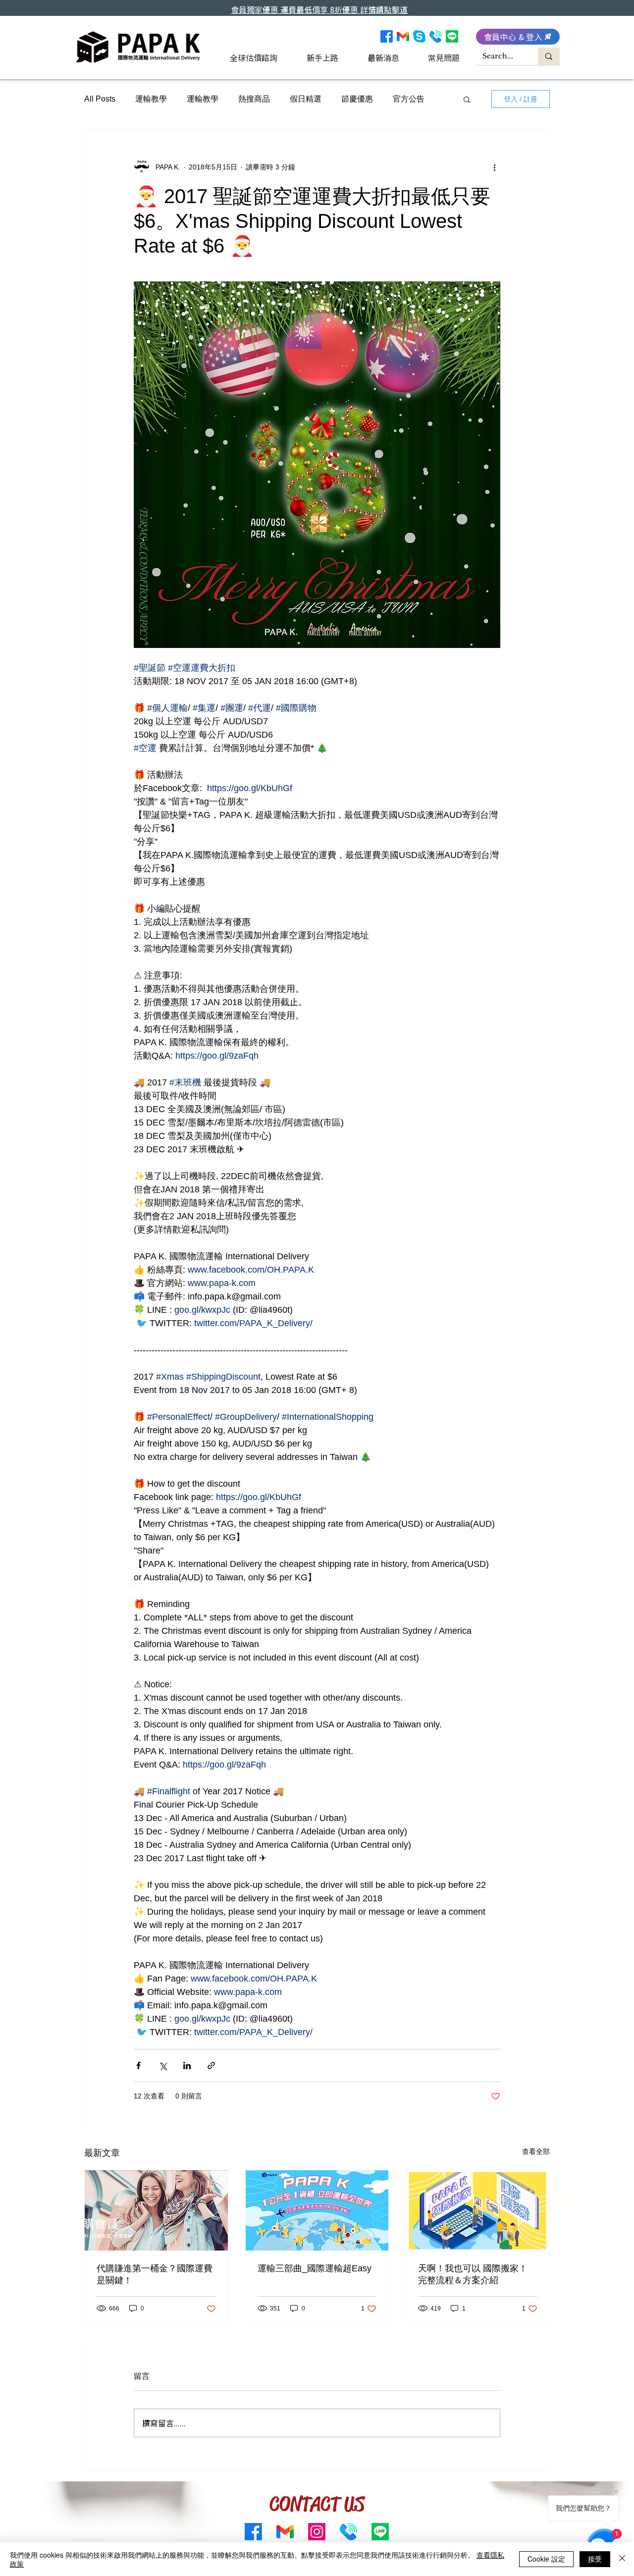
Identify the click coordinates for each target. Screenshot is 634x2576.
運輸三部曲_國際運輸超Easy (315, 2268)
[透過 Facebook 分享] (138, 2066)
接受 (595, 2559)
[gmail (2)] (403, 36)
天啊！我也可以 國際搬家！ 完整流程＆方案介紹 (473, 2274)
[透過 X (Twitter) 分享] (163, 2066)
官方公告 (409, 99)
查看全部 (536, 2151)
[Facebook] (387, 36)
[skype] (419, 36)
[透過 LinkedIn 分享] (187, 2066)
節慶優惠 (357, 99)
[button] (467, 99)
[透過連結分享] (211, 2066)
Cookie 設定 (546, 2559)
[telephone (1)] (436, 36)
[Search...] (549, 56)
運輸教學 (151, 99)
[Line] (452, 36)
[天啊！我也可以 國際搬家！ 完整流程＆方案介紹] (478, 2210)
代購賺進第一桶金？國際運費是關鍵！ (155, 2274)
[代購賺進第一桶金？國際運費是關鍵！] (156, 2210)
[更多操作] (494, 167)
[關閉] (622, 2559)
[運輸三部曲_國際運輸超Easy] (317, 2210)
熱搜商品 (254, 99)
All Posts (100, 99)
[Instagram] (317, 2532)
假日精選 (306, 99)
